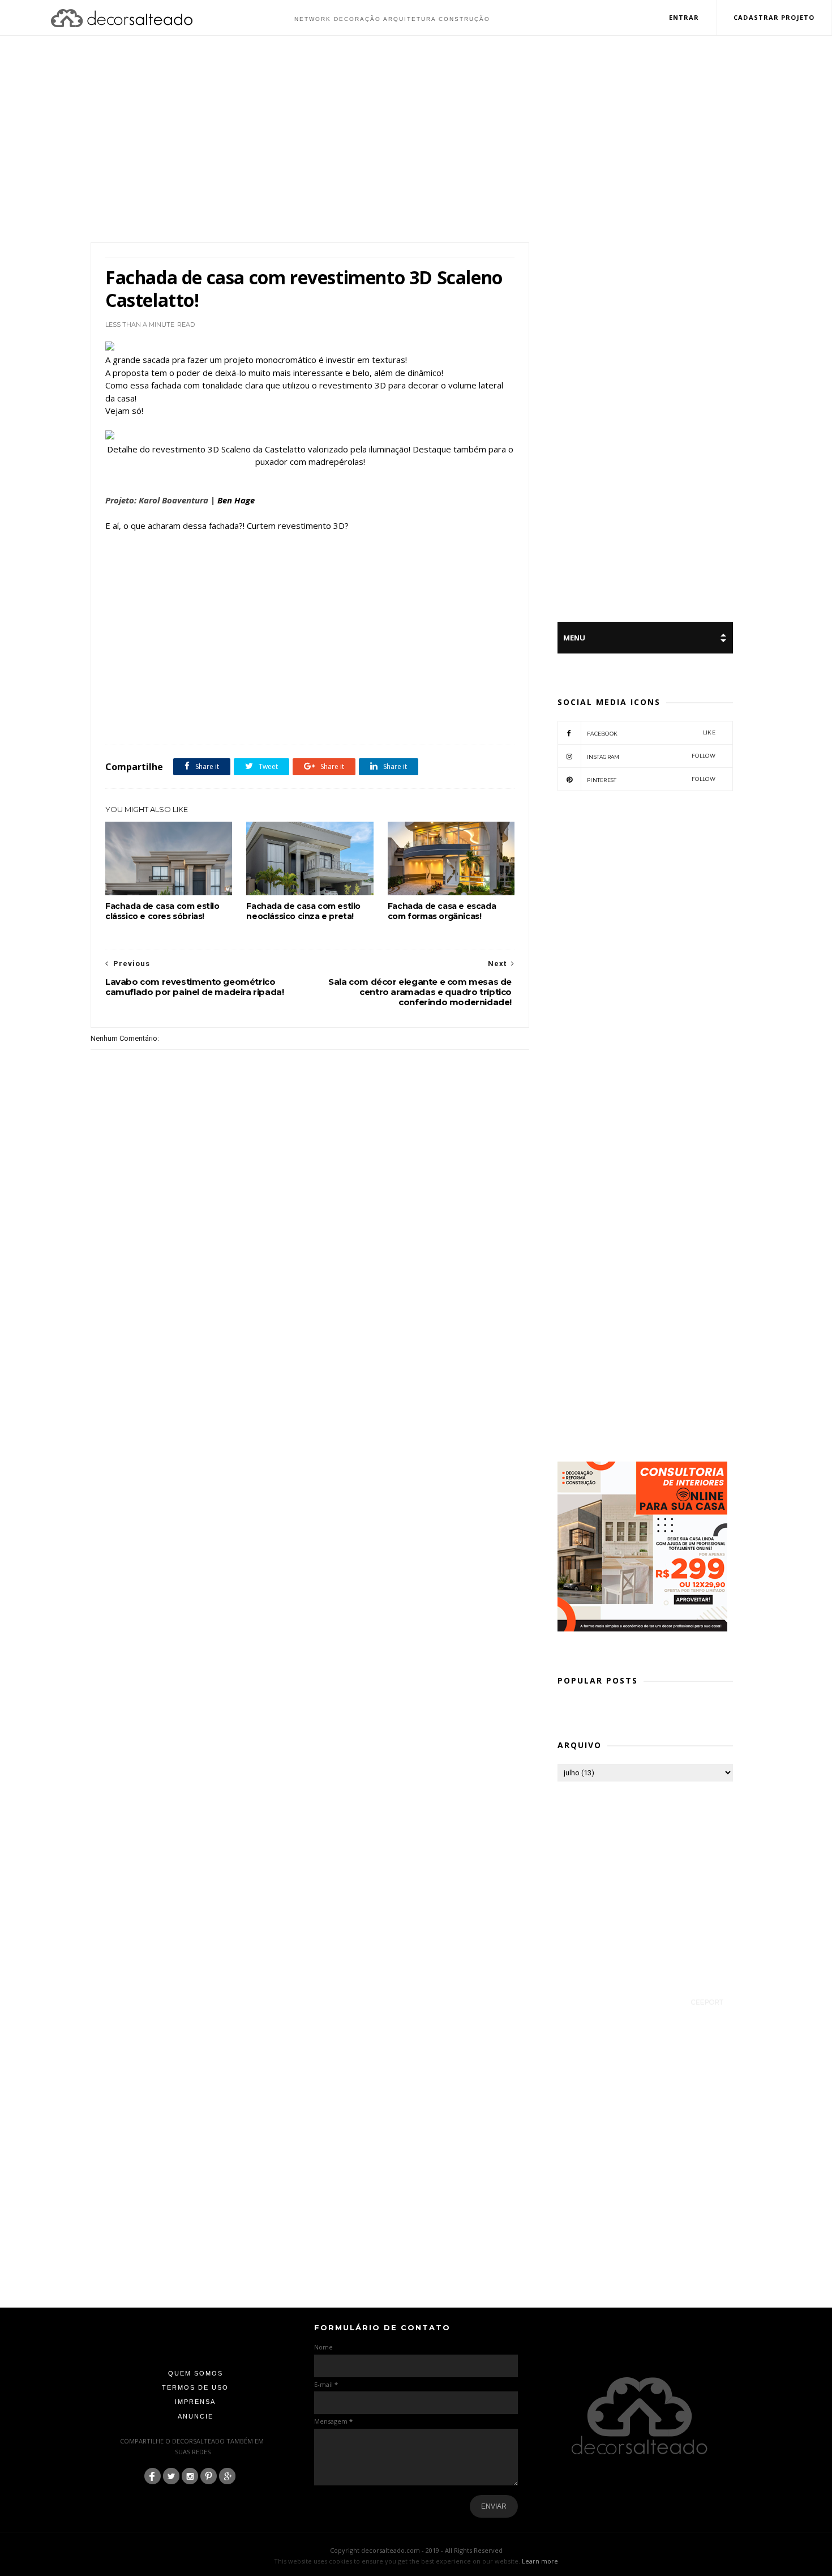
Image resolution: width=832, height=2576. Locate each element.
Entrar (684, 17)
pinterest (651, 779)
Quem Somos (196, 2373)
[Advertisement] (416, 140)
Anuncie (196, 2416)
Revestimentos (308, 720)
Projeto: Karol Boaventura (157, 500)
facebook (651, 733)
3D (139, 720)
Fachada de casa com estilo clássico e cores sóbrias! (162, 911)
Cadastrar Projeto (774, 17)
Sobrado (348, 720)
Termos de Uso (195, 2387)
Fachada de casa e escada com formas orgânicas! (442, 911)
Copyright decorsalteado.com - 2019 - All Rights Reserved (416, 2550)
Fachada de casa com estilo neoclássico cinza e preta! (303, 911)
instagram (651, 756)
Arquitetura (169, 720)
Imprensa (195, 2402)
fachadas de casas (256, 720)
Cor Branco (209, 720)
